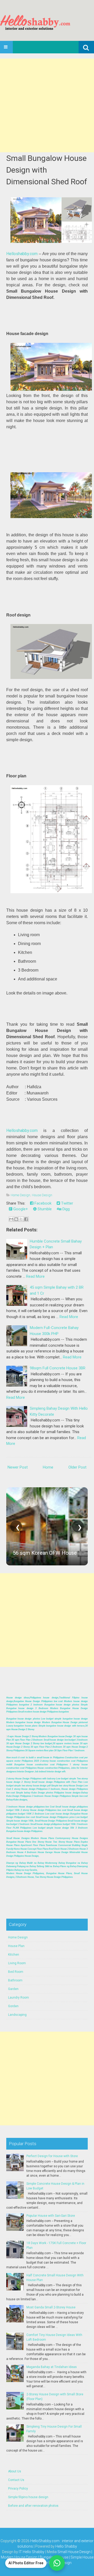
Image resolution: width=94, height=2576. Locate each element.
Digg (66, 1209)
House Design (42, 1195)
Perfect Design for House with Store (52, 2156)
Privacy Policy (18, 2489)
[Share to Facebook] (26, 1219)
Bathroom (15, 1980)
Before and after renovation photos (33, 2506)
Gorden (13, 2006)
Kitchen (14, 1955)
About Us (15, 2471)
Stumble (44, 1209)
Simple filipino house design (28, 2497)
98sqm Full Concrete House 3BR (58, 1368)
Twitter (67, 1203)
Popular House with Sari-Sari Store (51, 2216)
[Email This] (11, 1219)
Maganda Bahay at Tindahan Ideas (52, 2367)
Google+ (20, 1209)
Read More (35, 1276)
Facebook (42, 1203)
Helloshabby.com (22, 254)
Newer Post (18, 1467)
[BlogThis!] (16, 1219)
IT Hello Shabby (32, 2552)
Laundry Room (19, 1998)
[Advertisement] (47, 105)
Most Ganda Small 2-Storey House (51, 2307)
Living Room (17, 1963)
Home (48, 1467)
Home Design (20, 1195)
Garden (13, 1989)
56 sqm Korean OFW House (45, 1553)
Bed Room (16, 1972)
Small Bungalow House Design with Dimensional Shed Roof (47, 170)
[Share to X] (21, 1219)
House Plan (16, 1946)
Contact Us (16, 2480)
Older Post (77, 1467)
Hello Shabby (66, 2546)
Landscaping (17, 2015)
